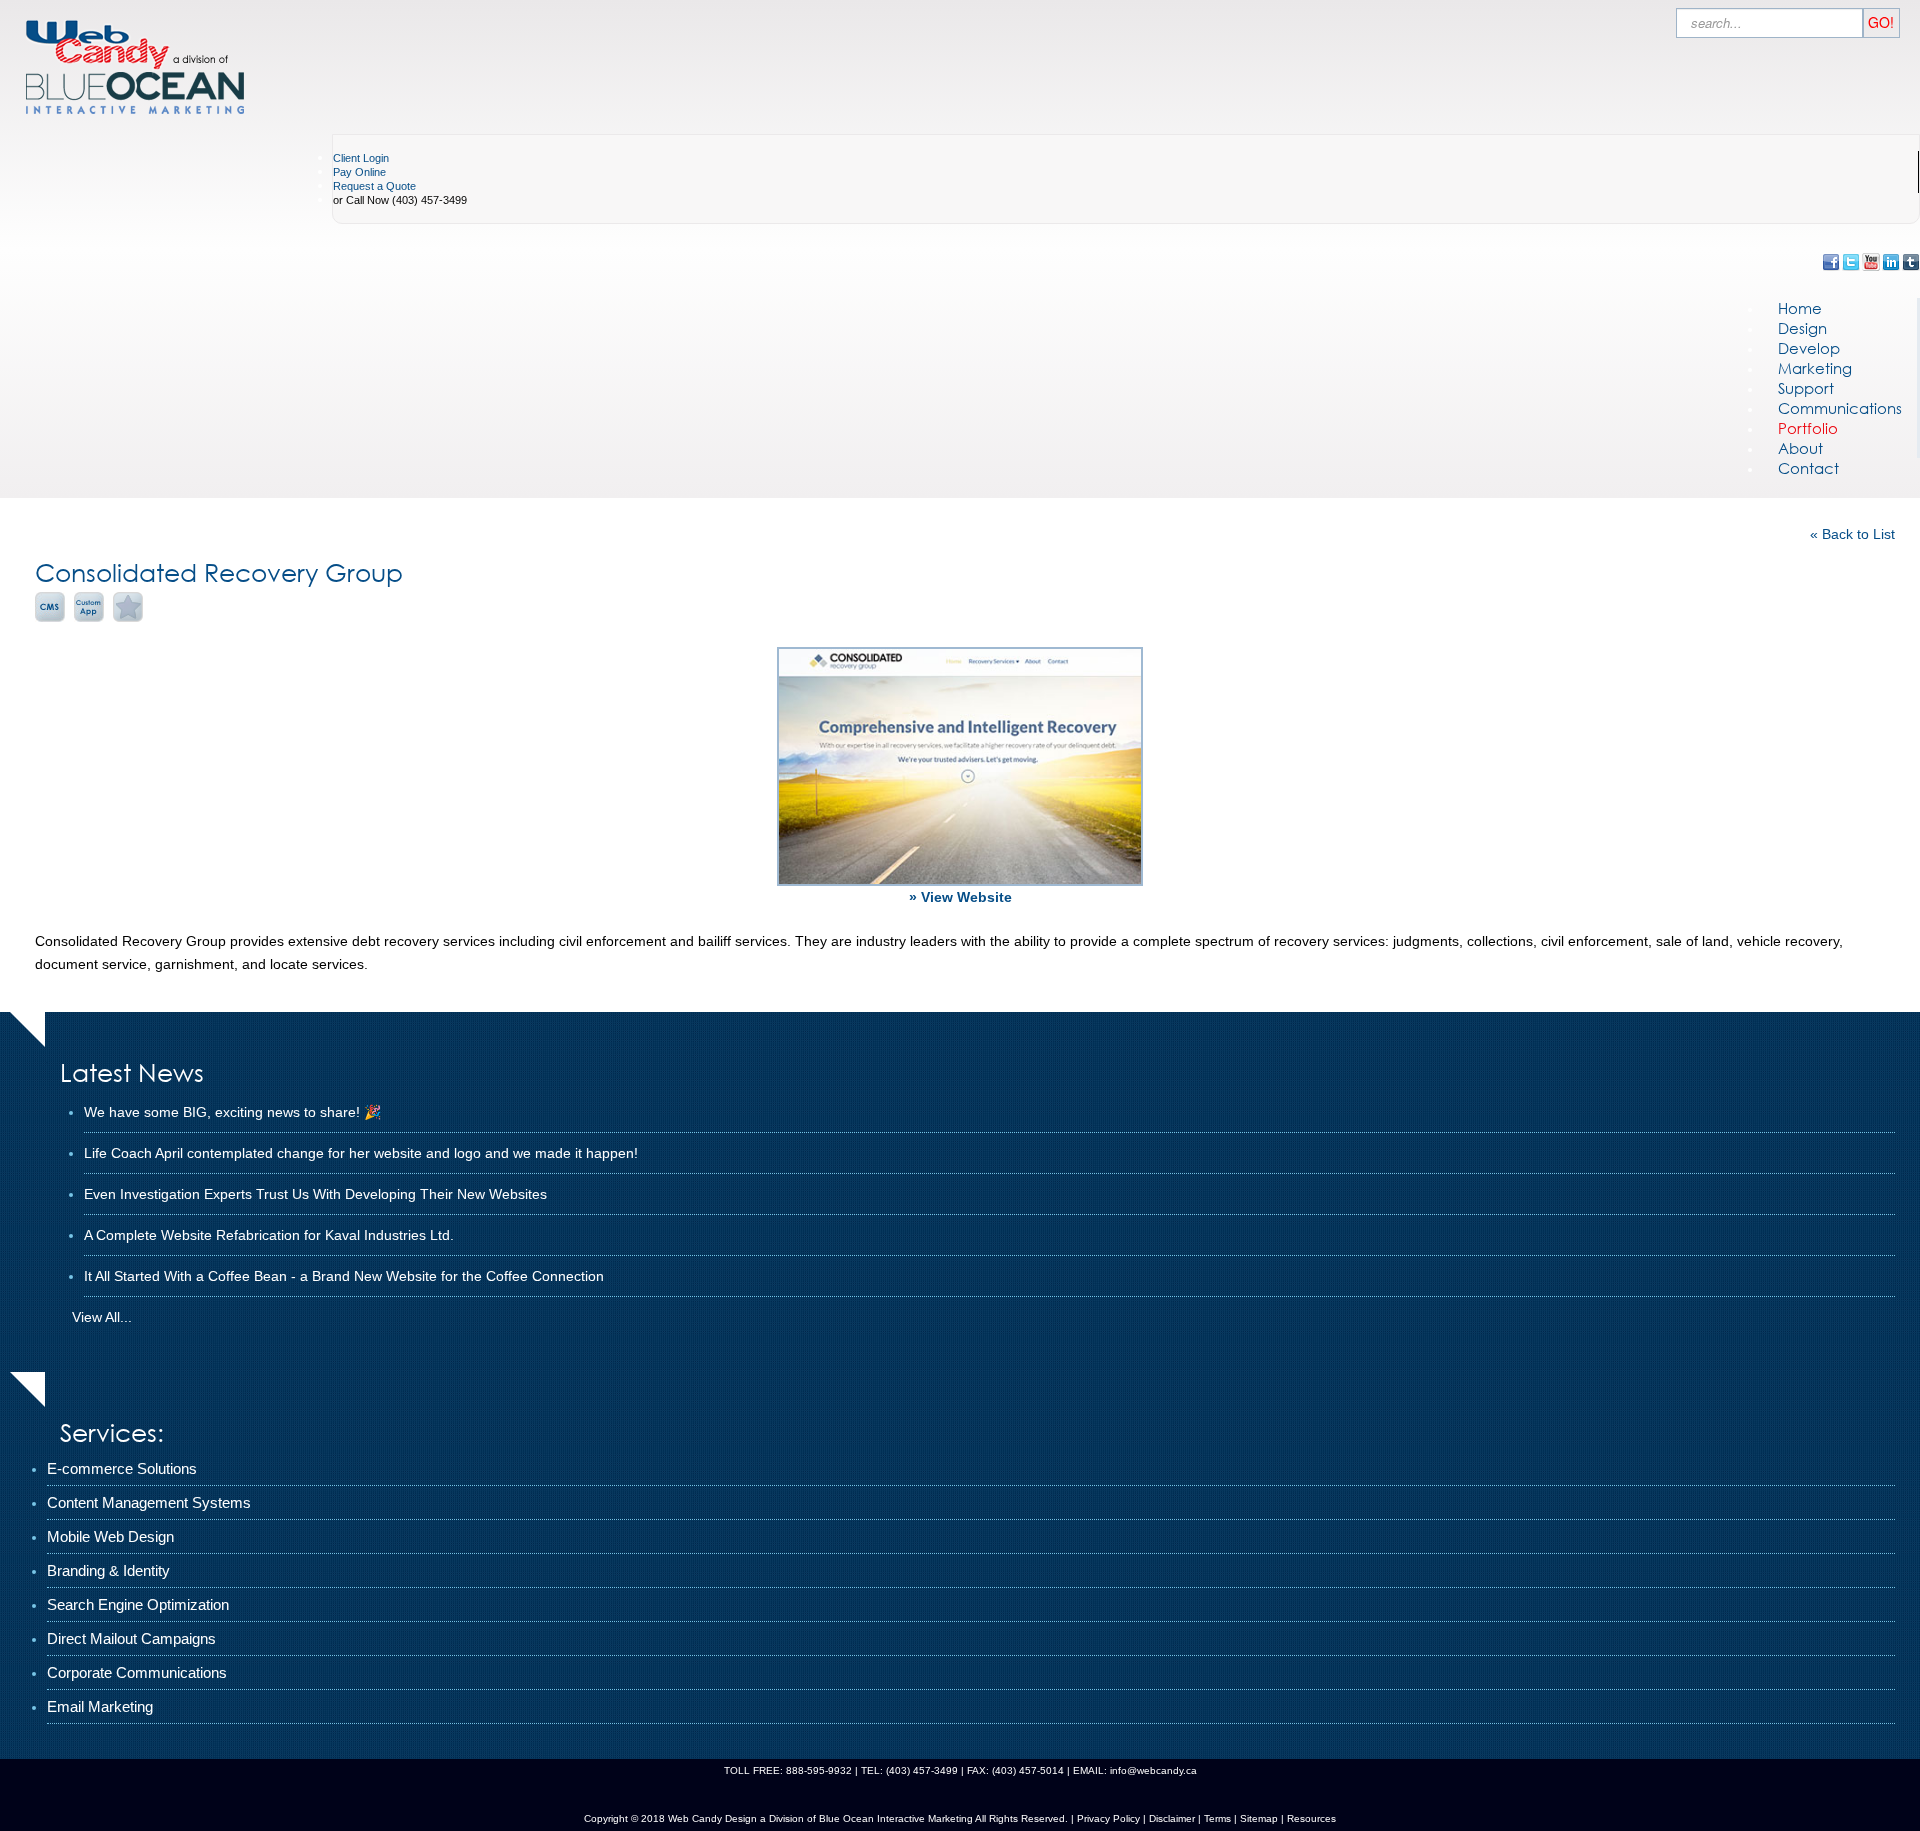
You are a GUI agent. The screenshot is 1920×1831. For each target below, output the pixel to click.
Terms (1216, 1818)
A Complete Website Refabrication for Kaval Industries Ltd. (269, 1235)
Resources (1311, 1818)
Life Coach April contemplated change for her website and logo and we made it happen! (361, 1153)
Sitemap (1259, 1818)
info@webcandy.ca (1153, 1770)
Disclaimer (1172, 1818)
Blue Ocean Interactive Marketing (896, 1818)
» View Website (960, 897)
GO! (1881, 22)
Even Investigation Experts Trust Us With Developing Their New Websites (315, 1194)
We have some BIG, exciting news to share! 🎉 (232, 1112)
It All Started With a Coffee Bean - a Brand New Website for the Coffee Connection (344, 1276)
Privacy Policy (1108, 1818)
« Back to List (1852, 534)
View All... (102, 1317)
